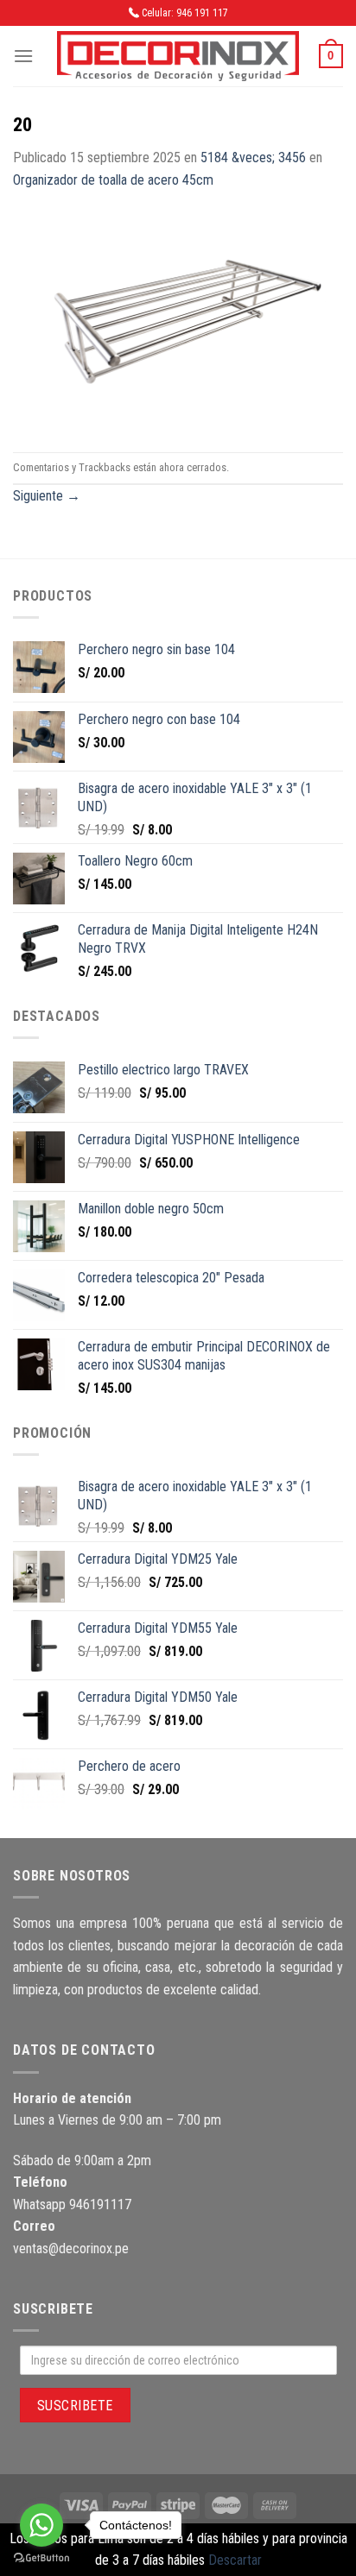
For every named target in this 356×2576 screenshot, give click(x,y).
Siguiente (47, 496)
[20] (178, 321)
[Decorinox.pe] (178, 57)
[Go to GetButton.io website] (41, 2558)
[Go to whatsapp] (41, 2525)
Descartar (235, 2560)
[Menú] (23, 56)
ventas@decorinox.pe (71, 2248)
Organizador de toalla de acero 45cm (113, 180)
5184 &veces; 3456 (253, 157)
